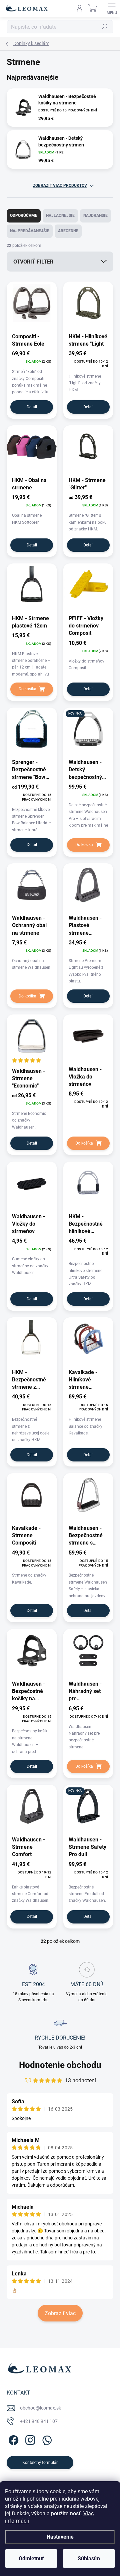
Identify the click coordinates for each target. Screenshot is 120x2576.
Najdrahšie (95, 216)
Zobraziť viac (60, 2313)
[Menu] (112, 8)
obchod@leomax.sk (40, 2408)
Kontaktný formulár (40, 2463)
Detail (32, 407)
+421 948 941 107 (39, 2421)
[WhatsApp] (46, 2439)
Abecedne (68, 231)
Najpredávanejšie (30, 231)
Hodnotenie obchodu (60, 2065)
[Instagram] (29, 2439)
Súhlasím (89, 2558)
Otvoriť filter (33, 262)
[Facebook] (12, 2439)
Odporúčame (24, 216)
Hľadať (105, 27)
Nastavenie (60, 2537)
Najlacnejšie (60, 216)
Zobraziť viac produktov (60, 185)
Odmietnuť (31, 2558)
